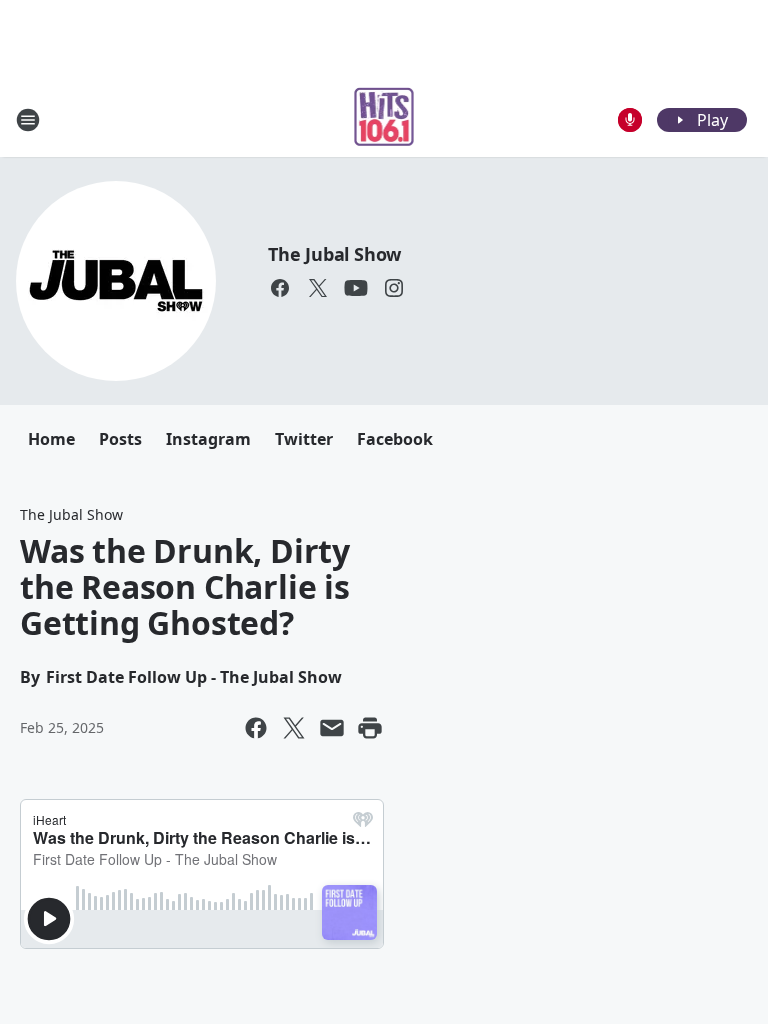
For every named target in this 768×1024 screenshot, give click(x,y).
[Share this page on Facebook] (256, 728)
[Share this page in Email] (332, 728)
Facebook (395, 439)
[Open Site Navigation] (28, 120)
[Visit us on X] (318, 288)
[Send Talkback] (630, 120)
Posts (120, 439)
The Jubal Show (334, 254)
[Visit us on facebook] (280, 288)
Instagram (208, 439)
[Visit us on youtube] (356, 288)
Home (51, 439)
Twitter (304, 439)
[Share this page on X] (294, 728)
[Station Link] (384, 119)
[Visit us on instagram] (394, 288)
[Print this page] (370, 728)
